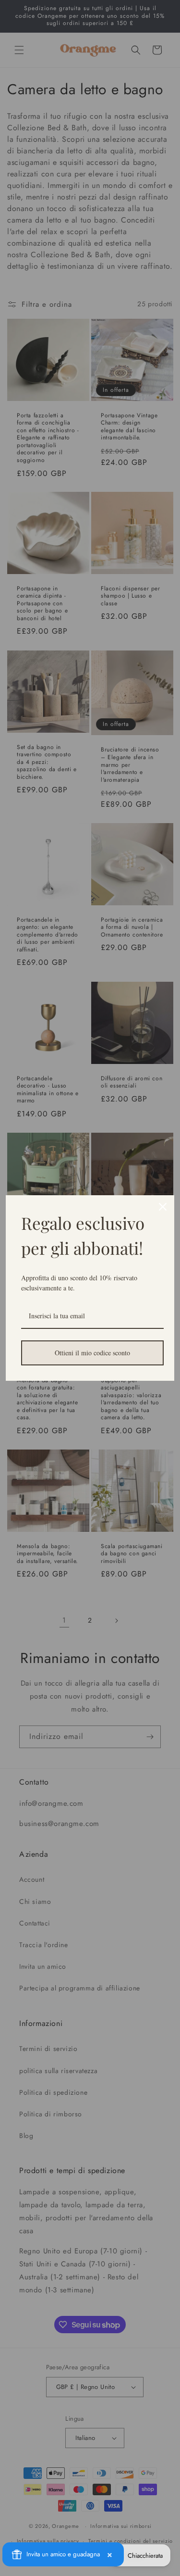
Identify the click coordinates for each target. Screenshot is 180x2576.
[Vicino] (163, 1207)
